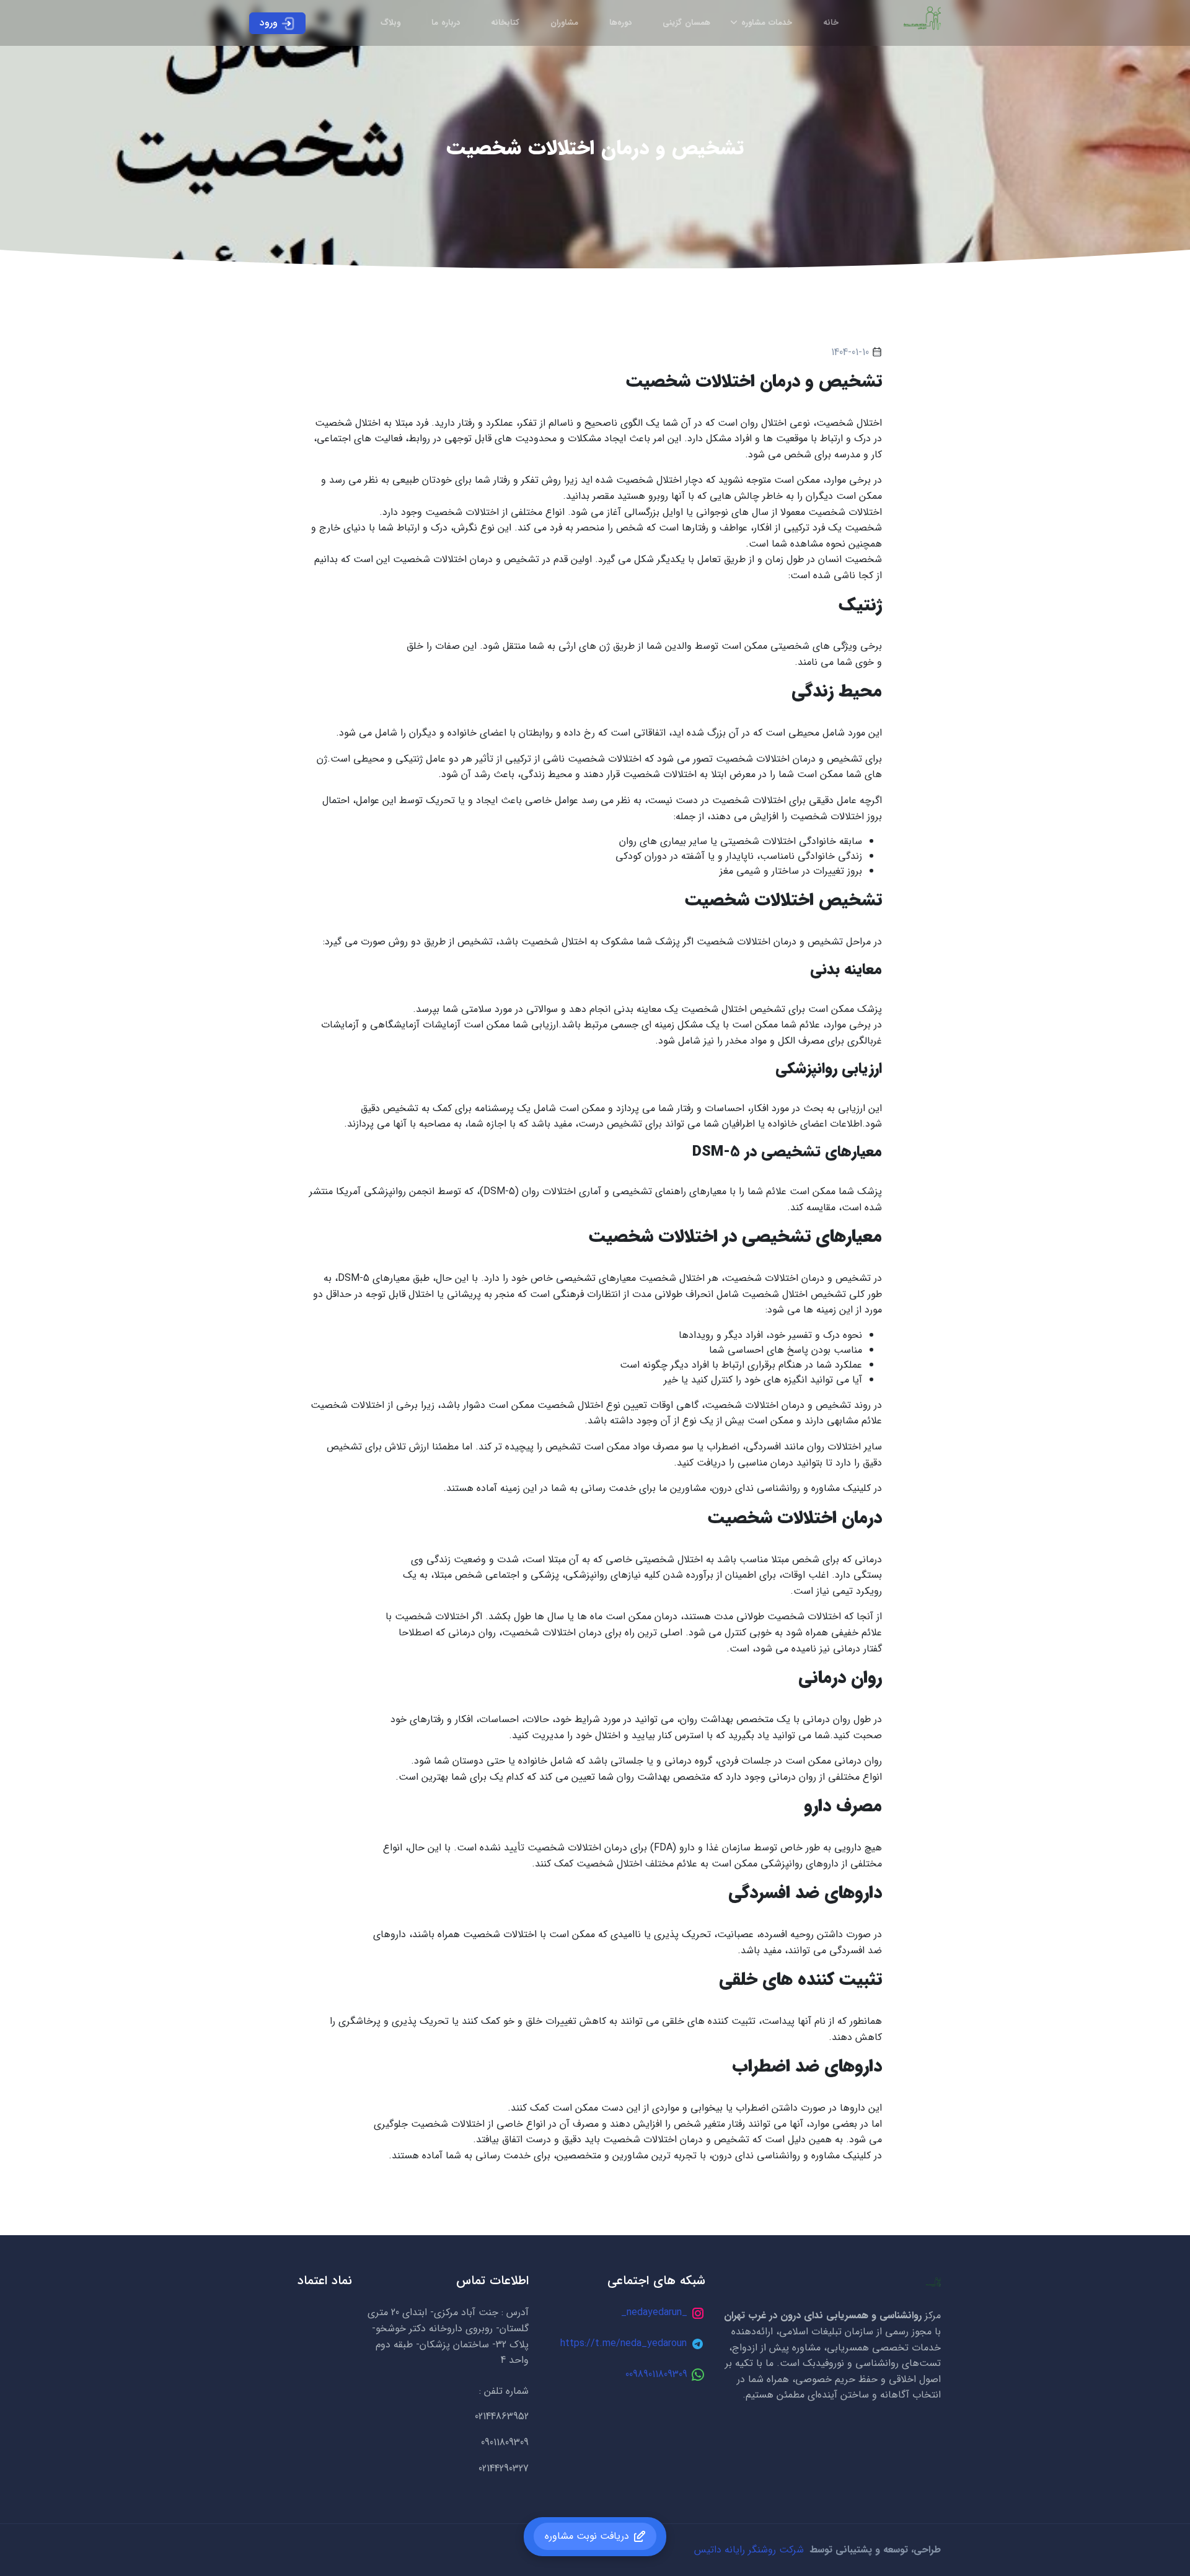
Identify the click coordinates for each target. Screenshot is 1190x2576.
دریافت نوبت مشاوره (587, 2536)
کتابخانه (505, 23)
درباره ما (446, 23)
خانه (831, 23)
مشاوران (564, 23)
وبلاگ (390, 23)
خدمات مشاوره (767, 23)
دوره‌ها (620, 23)
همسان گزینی (686, 23)
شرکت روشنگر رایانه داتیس (749, 2550)
